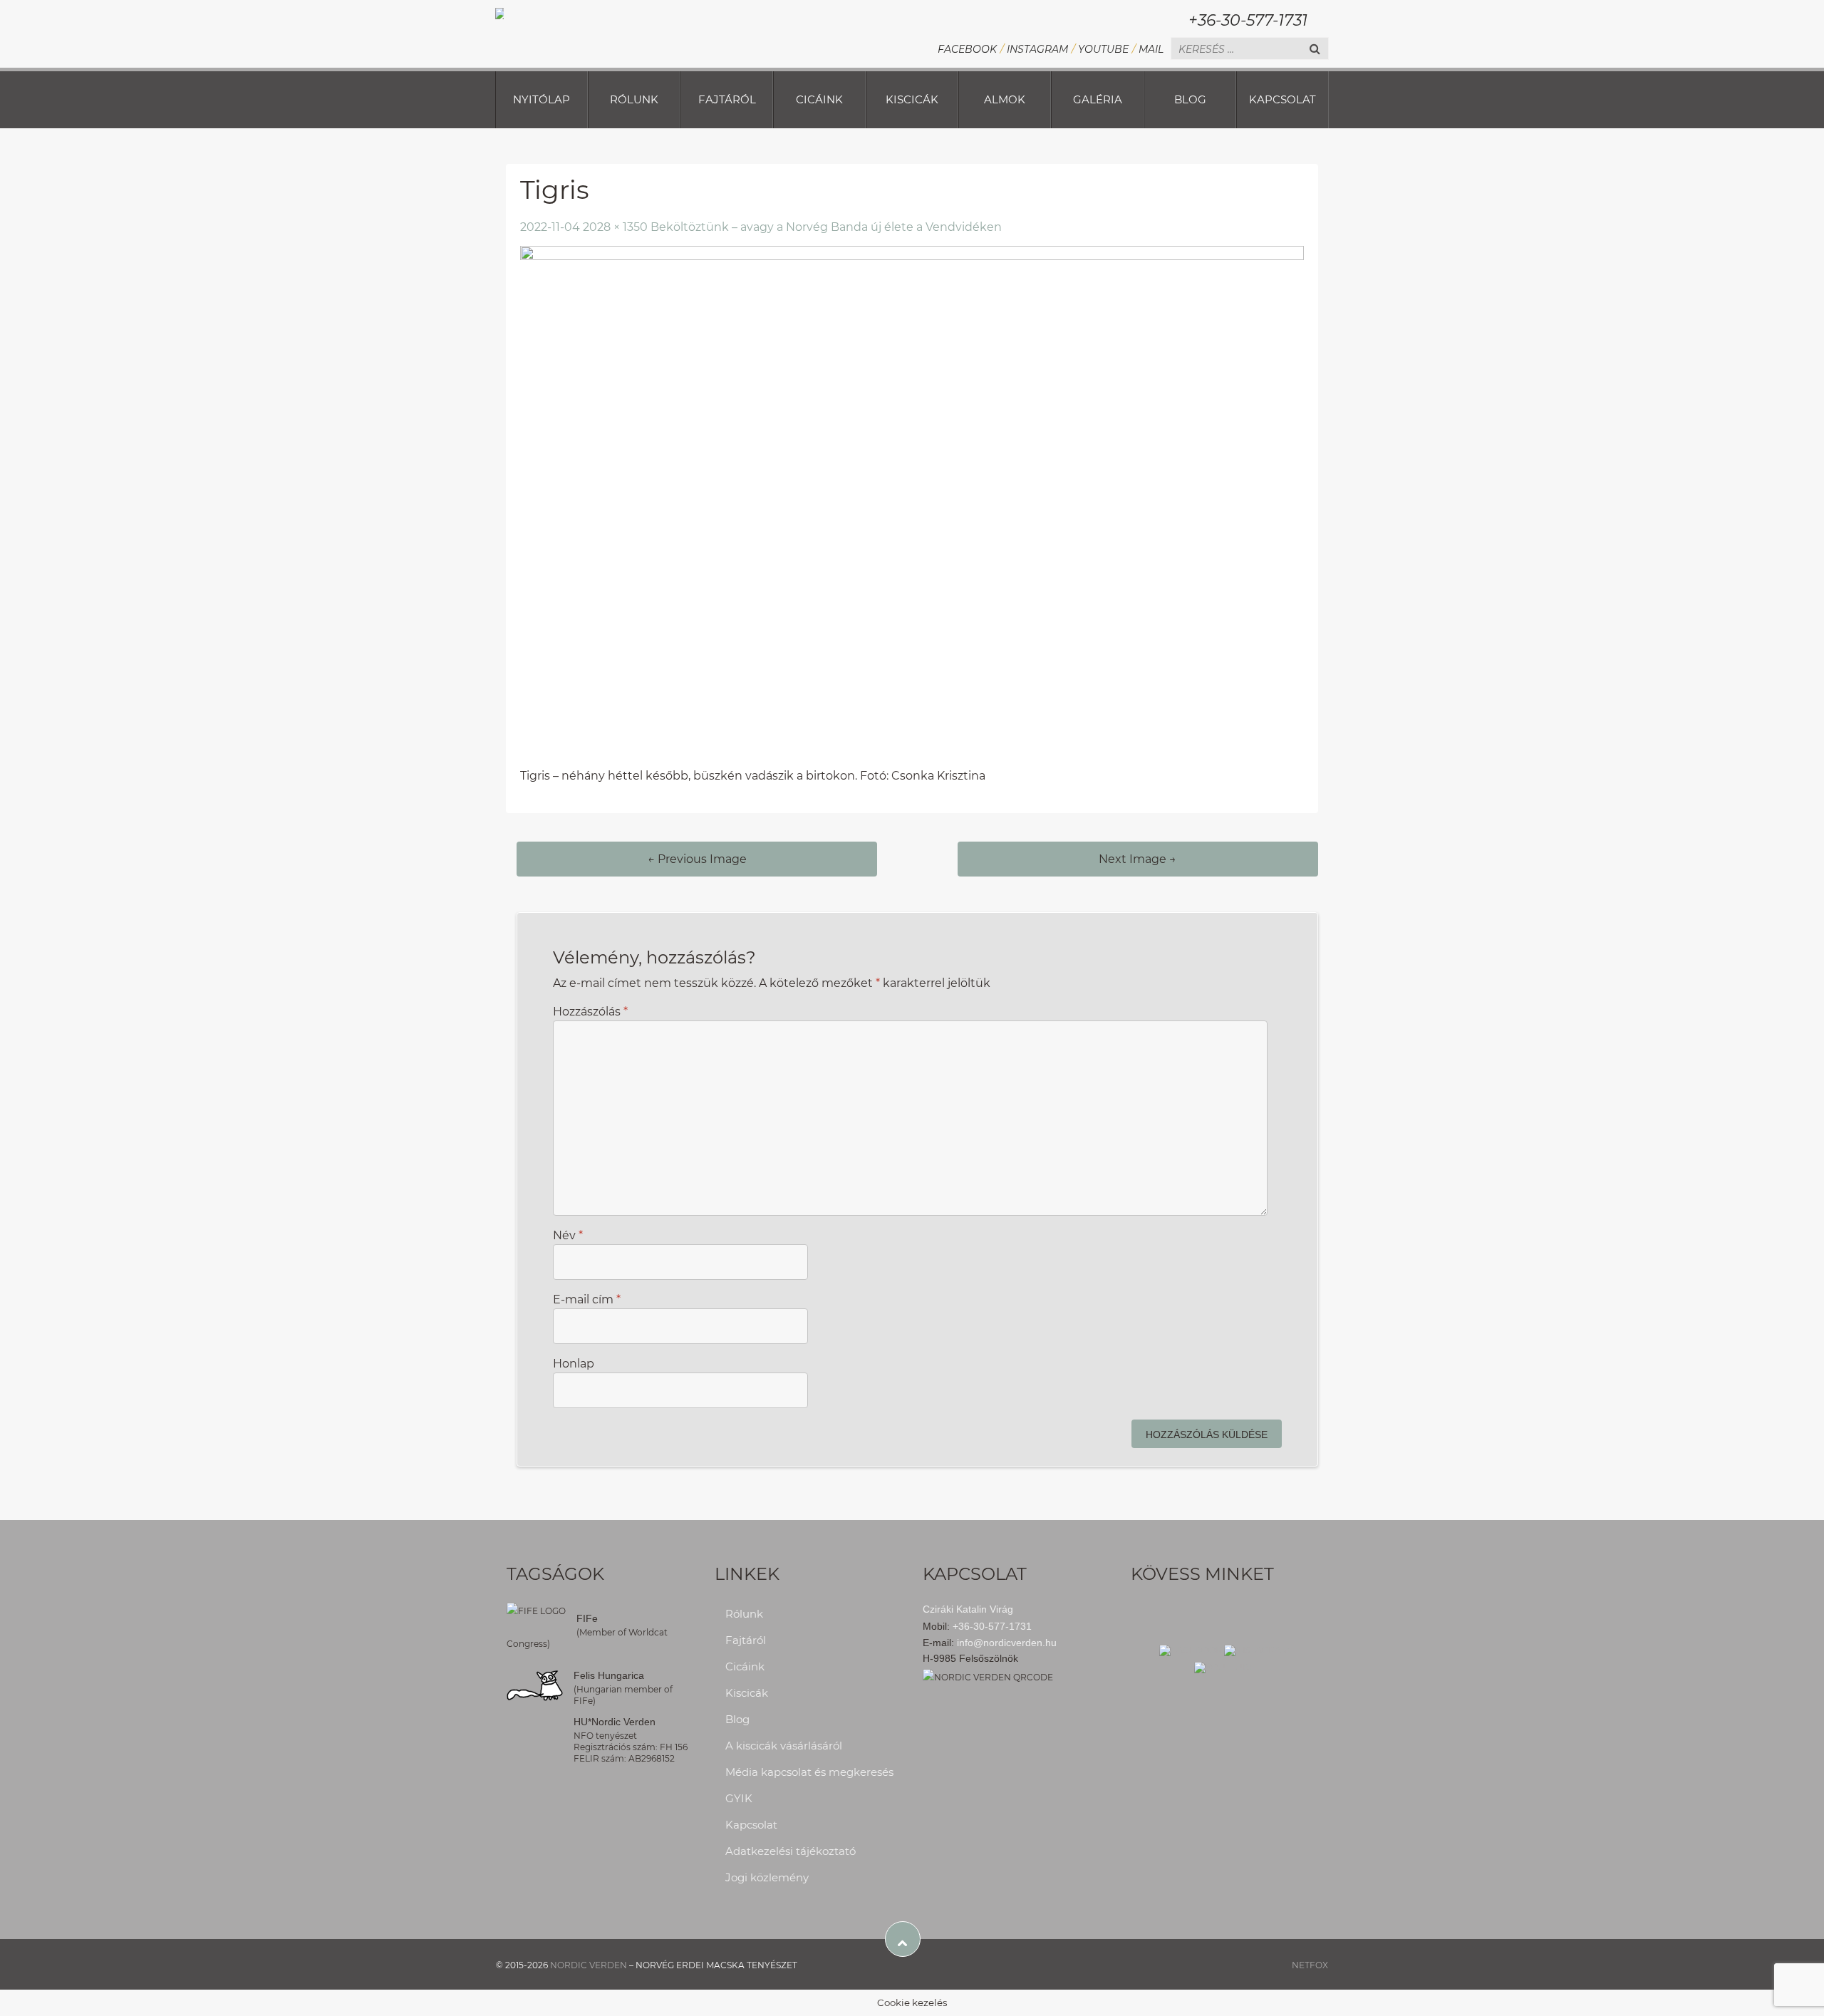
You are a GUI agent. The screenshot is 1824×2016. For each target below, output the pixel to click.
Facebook (967, 49)
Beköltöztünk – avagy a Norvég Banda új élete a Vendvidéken (826, 227)
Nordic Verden (589, 1965)
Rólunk (634, 99)
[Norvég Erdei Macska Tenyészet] (499, 12)
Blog (1190, 99)
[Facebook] (1191, 1649)
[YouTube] (1224, 1666)
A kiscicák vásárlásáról (784, 1746)
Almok (1005, 99)
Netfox (1310, 1965)
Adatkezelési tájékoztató (791, 1851)
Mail (1151, 49)
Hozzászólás (590, 1012)
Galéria (1098, 99)
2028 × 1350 (615, 227)
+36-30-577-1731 (1248, 20)
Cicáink (819, 99)
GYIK (739, 1798)
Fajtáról (727, 99)
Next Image (1138, 859)
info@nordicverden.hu (1007, 1643)
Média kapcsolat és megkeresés (809, 1772)
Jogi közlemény (767, 1877)
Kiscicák (912, 99)
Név (568, 1235)
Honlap (574, 1364)
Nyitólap (541, 99)
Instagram (1037, 49)
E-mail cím (587, 1299)
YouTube (1103, 49)
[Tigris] (912, 506)
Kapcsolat (1282, 99)
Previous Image (697, 859)
